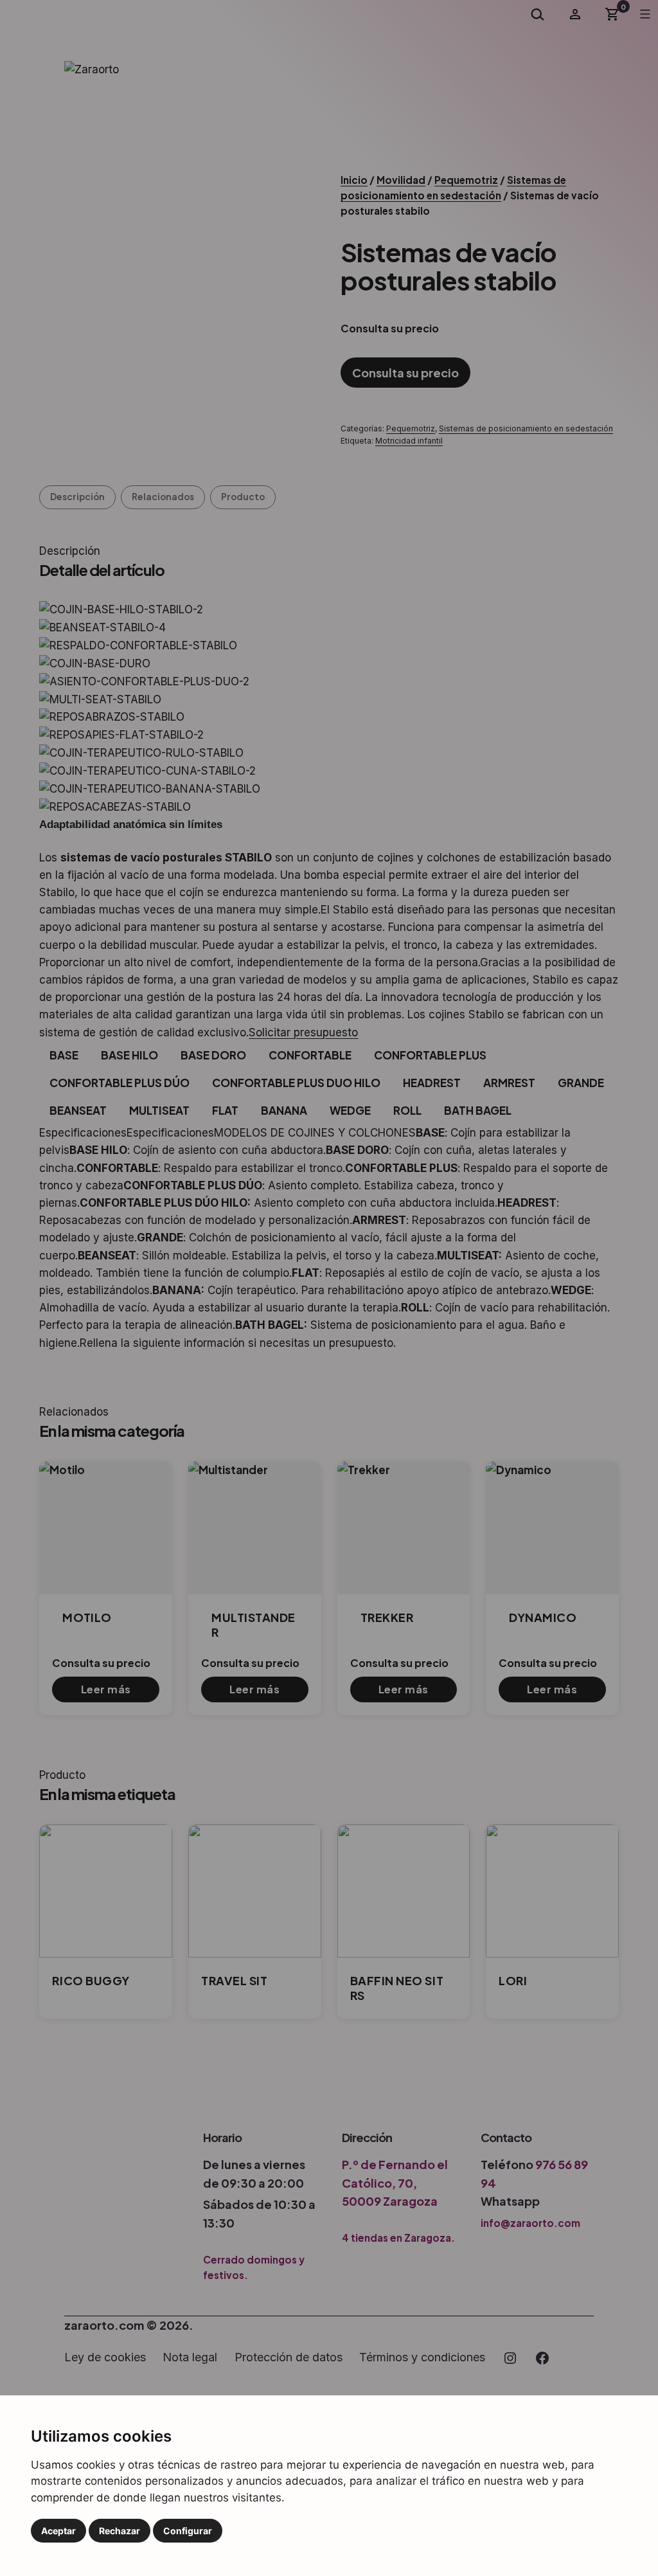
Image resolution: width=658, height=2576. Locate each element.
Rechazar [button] (120, 2531)
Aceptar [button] (58, 2531)
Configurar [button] (188, 2531)
